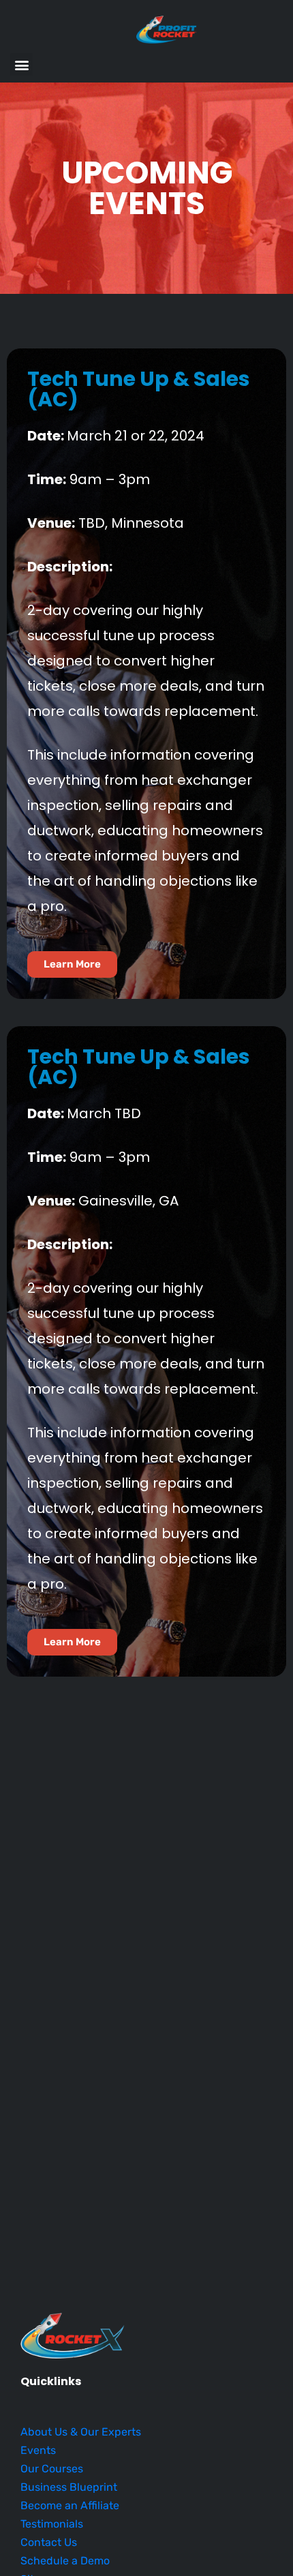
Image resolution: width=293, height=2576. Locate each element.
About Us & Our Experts (81, 2432)
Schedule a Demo (65, 2561)
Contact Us (49, 2542)
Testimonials (52, 2524)
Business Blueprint (69, 2487)
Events (38, 2450)
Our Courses (52, 2469)
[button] (21, 64)
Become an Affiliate (70, 2505)
